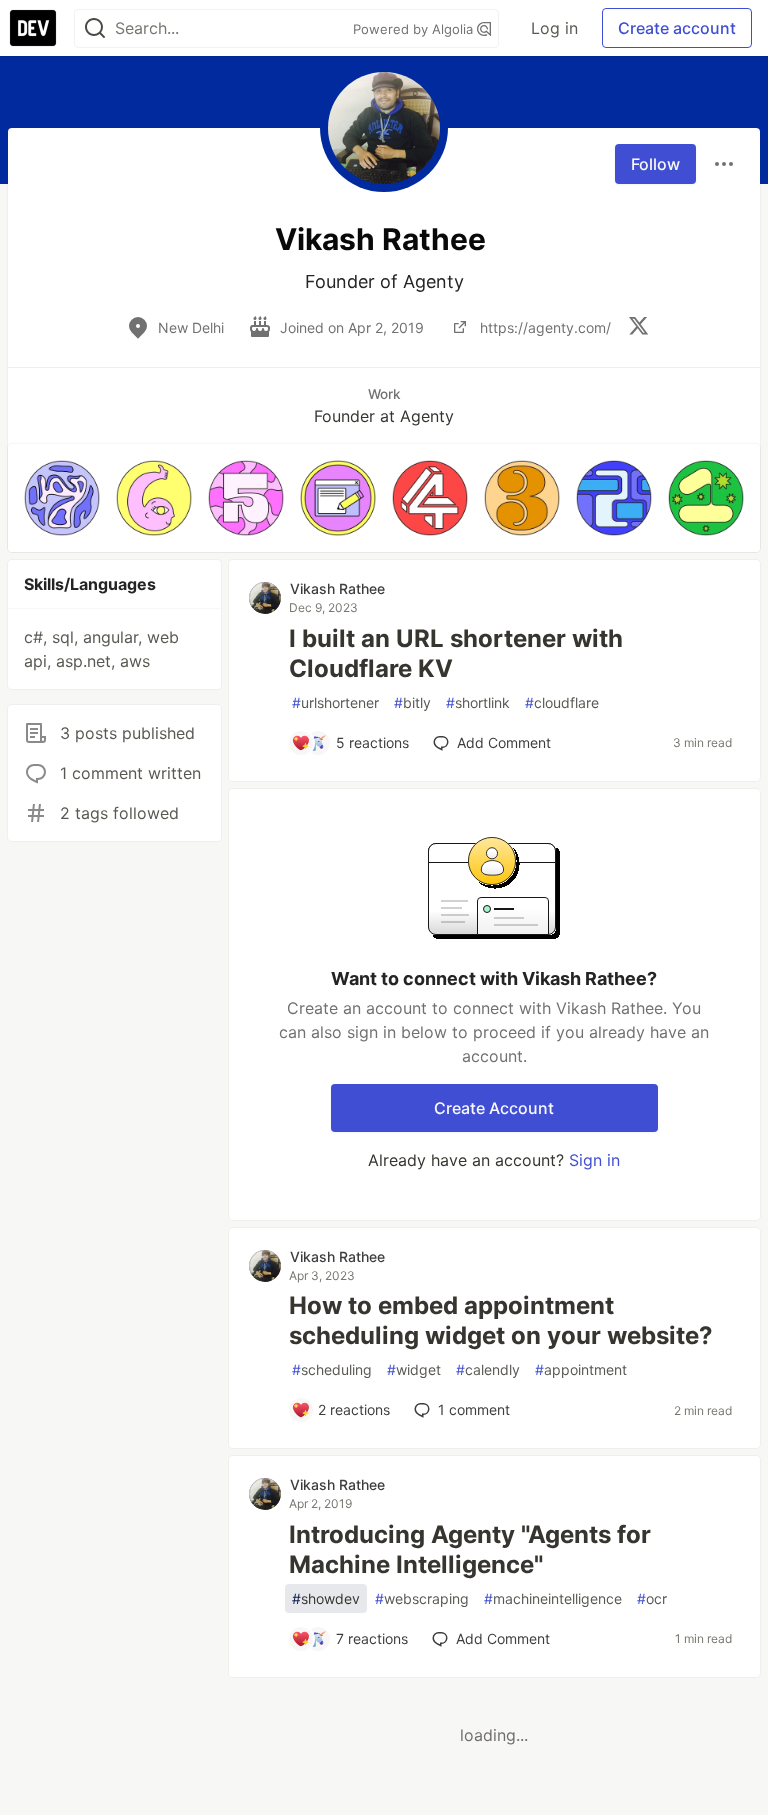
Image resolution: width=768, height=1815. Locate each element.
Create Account (494, 1108)
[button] (62, 498)
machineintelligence (553, 1598)
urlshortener (335, 702)
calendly (488, 1369)
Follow (655, 164)
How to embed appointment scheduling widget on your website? (501, 1320)
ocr (652, 1598)
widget (414, 1369)
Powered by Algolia (415, 29)
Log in (554, 28)
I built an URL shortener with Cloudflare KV (456, 653)
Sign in (594, 1160)
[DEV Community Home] (33, 28)
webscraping (422, 1598)
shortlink (478, 702)
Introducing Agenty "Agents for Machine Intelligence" (470, 1549)
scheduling (332, 1369)
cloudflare (562, 702)
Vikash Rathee (337, 588)
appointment (581, 1369)
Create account (677, 28)
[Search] (95, 28)
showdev (326, 1598)
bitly (412, 702)
